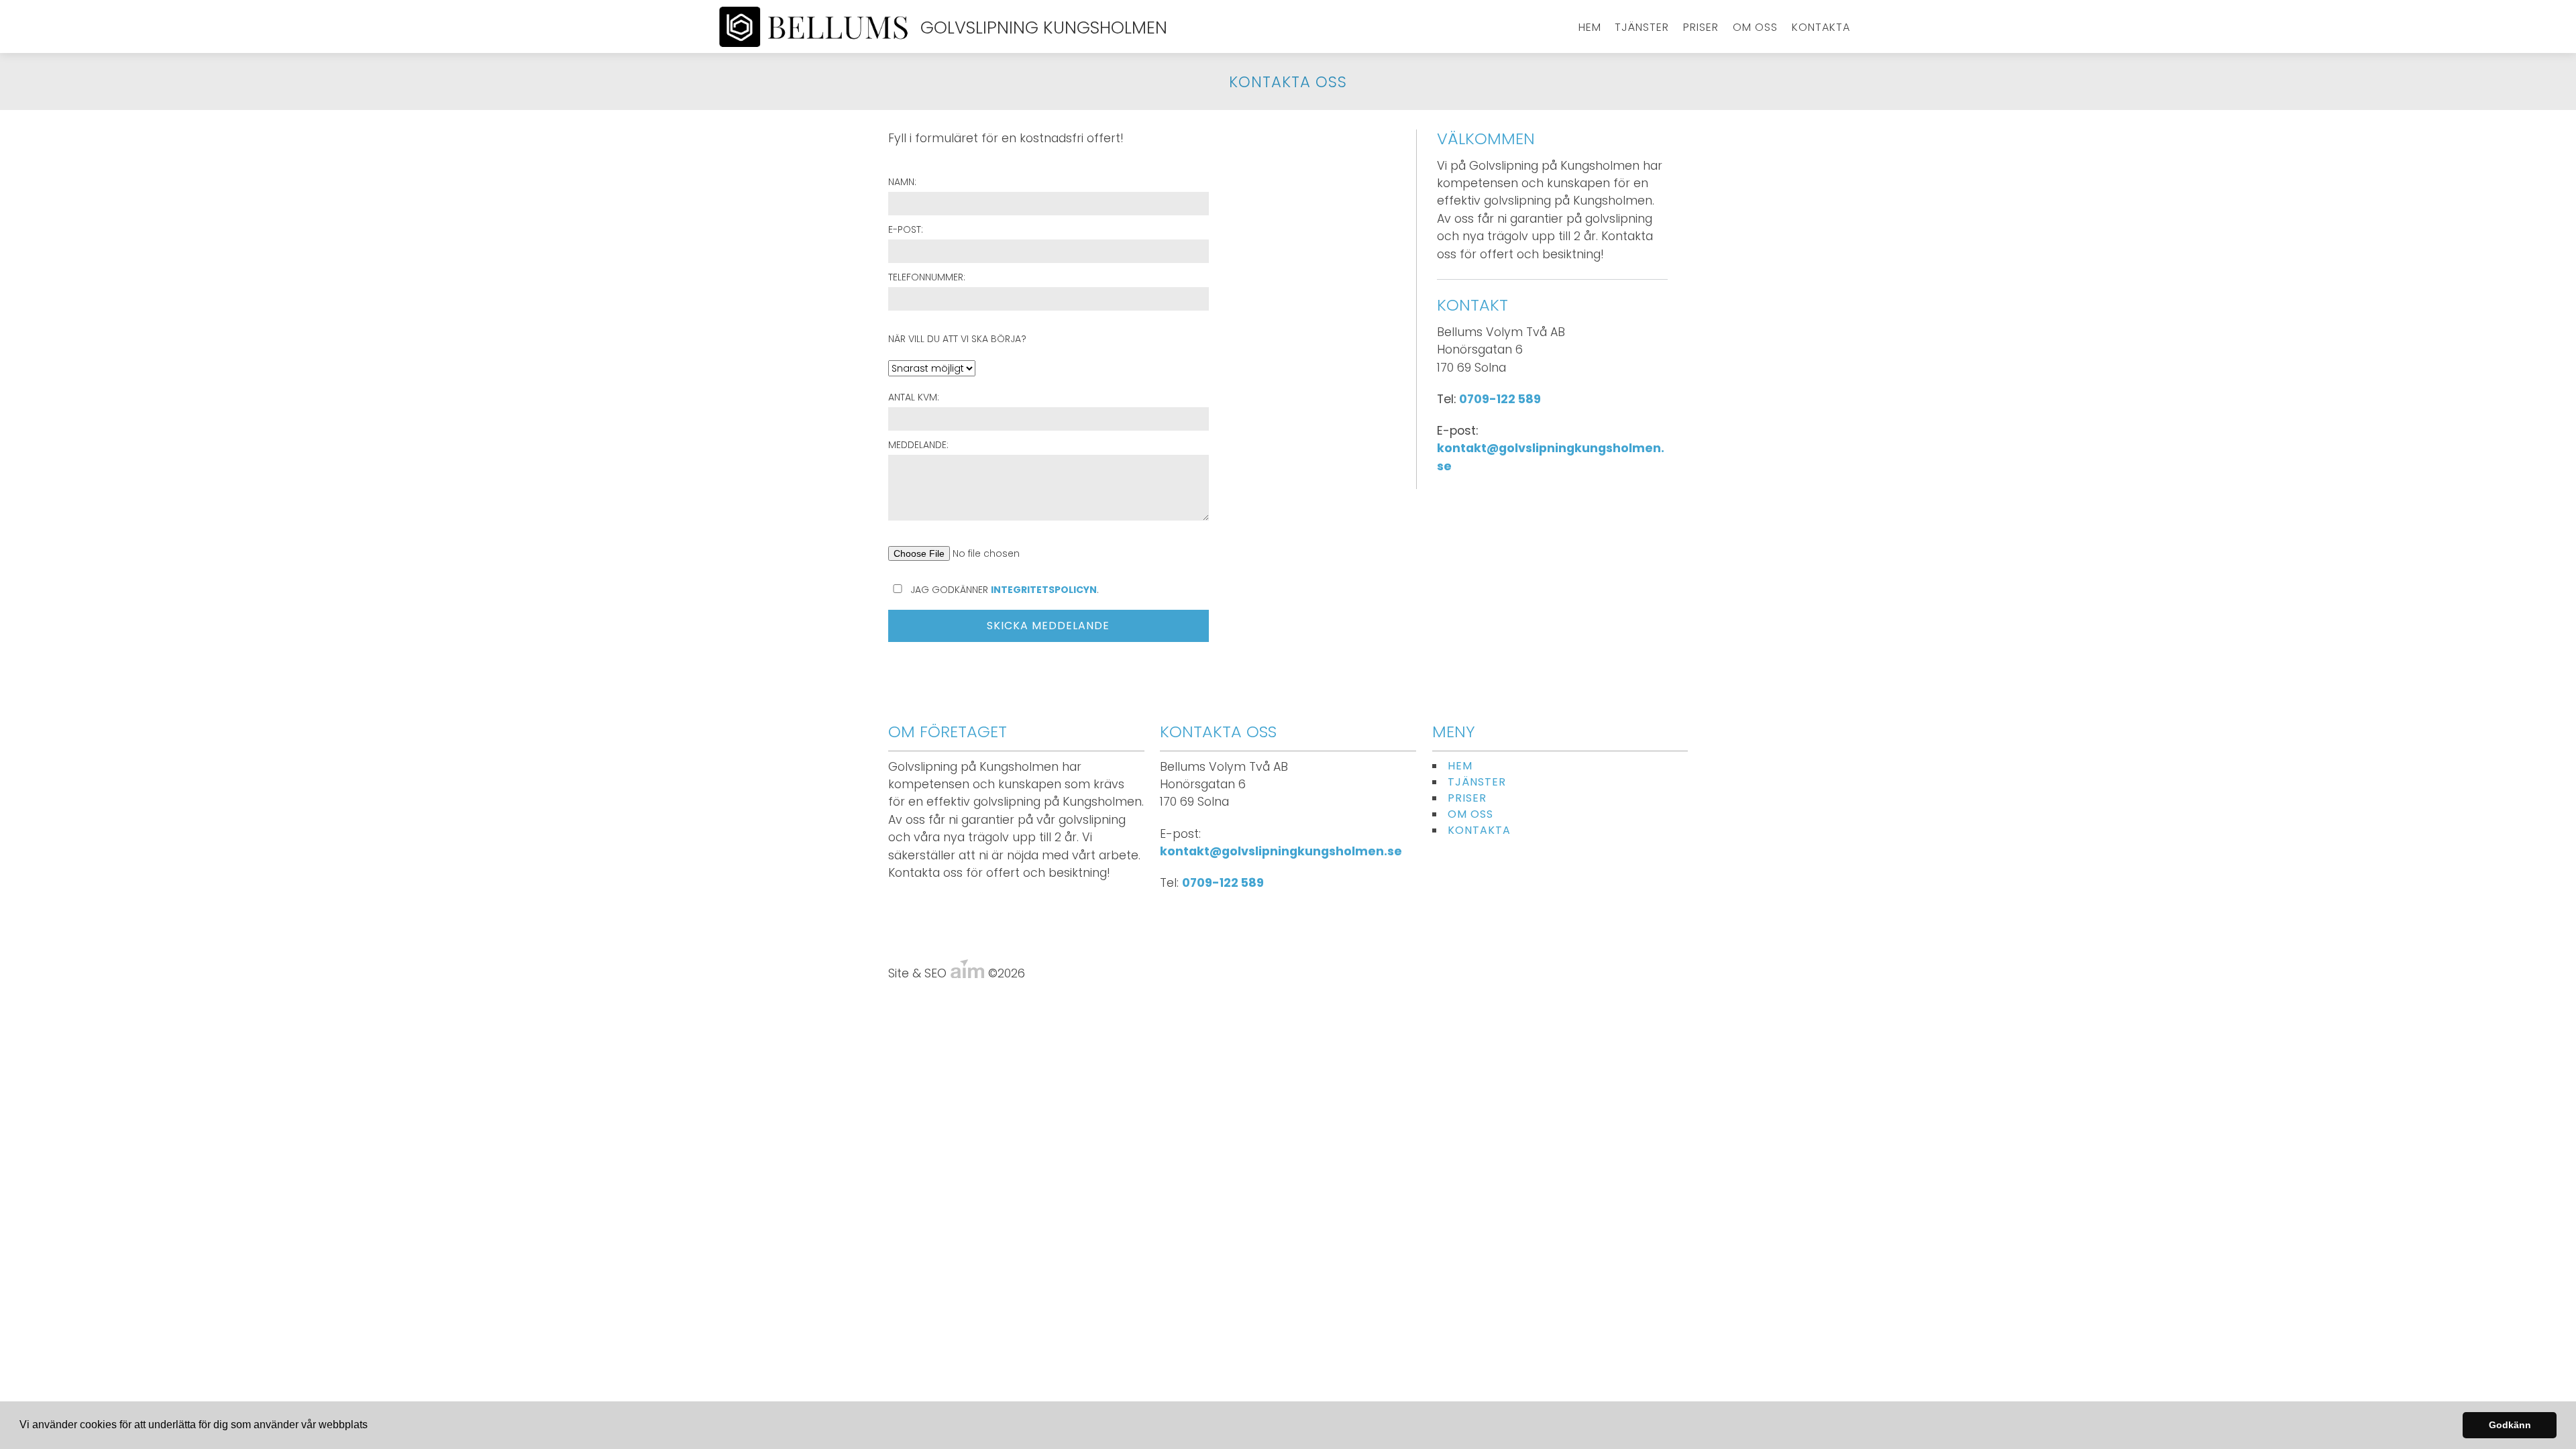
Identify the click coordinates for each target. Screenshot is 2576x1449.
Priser (1701, 27)
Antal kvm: (914, 397)
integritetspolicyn (1044, 590)
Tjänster (1642, 27)
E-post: (906, 229)
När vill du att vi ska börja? (957, 339)
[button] (372, 1426)
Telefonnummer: (927, 277)
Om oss (1755, 27)
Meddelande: (918, 445)
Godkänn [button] (2510, 1425)
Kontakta (1821, 27)
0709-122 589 (1500, 399)
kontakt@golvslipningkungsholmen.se (1281, 851)
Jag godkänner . (1003, 590)
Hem (1590, 27)
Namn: (902, 182)
